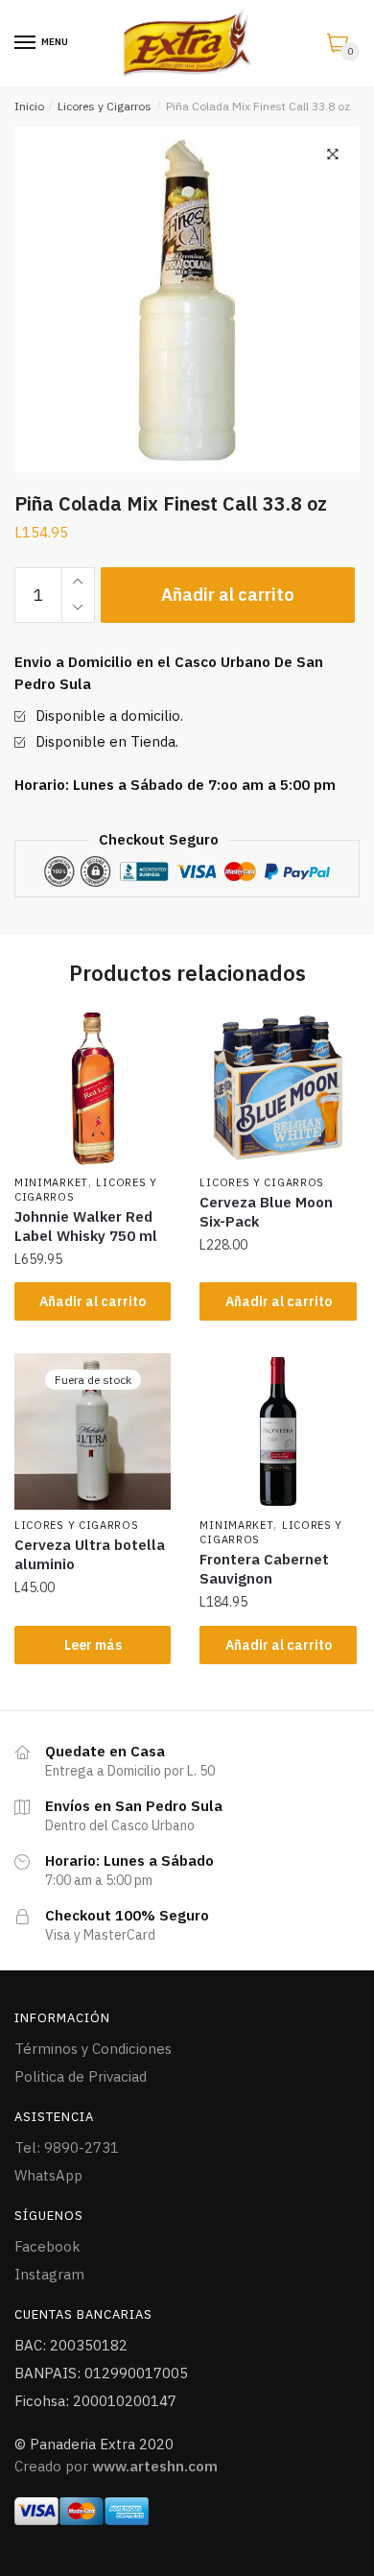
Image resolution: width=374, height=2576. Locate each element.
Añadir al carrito (228, 595)
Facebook (47, 2246)
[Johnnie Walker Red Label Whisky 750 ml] (93, 1088)
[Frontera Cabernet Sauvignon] (278, 1431)
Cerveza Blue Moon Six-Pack (266, 1212)
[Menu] (26, 43)
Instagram (49, 2274)
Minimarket (51, 1182)
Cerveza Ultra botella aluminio (90, 1554)
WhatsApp (48, 2175)
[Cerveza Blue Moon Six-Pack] (278, 1088)
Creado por (116, 2466)
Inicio (29, 106)
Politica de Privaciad (81, 2076)
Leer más (93, 1645)
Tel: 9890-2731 (67, 2147)
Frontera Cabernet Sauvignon (264, 1569)
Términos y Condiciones (93, 2049)
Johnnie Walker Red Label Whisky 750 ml (86, 1226)
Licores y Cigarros (105, 106)
